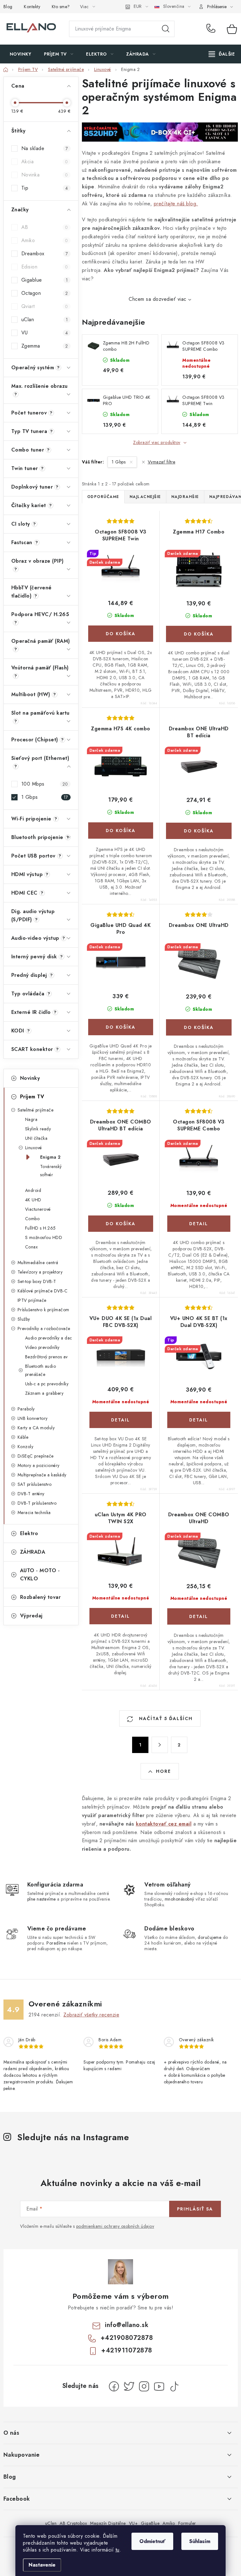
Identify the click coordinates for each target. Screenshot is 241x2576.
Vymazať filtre (162, 462)
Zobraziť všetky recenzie (91, 2015)
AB (45, 227)
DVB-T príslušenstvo (37, 1503)
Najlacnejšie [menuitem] (145, 497)
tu (118, 2550)
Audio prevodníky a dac (49, 1338)
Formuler (187, 2523)
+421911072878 (127, 2350)
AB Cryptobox (73, 2523)
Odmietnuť (152, 2541)
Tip (45, 188)
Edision (45, 267)
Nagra (31, 1119)
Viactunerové (38, 1209)
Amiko (45, 240)
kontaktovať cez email (164, 1824)
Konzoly (26, 1447)
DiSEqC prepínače (36, 1456)
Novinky (30, 1078)
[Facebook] (114, 2386)
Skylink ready (38, 1129)
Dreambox (45, 254)
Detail (199, 1224)
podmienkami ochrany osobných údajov (115, 2226)
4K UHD (33, 1200)
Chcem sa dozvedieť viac (158, 299)
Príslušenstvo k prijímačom (43, 1310)
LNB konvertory (33, 1418)
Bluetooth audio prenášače (41, 1370)
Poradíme (56, 1943)
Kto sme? (61, 7)
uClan (45, 319)
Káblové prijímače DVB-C (43, 1291)
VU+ (134, 2523)
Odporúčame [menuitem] (103, 497)
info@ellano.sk (127, 2325)
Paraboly (26, 1409)
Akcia (45, 162)
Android (33, 1190)
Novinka (45, 175)
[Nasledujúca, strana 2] (160, 1745)
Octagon (45, 293)
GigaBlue (150, 2523)
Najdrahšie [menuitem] (185, 497)
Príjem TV (32, 1097)
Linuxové (34, 1148)
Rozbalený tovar (40, 1597)
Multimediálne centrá (38, 1263)
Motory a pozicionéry (39, 1465)
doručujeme (209, 1937)
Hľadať (166, 29)
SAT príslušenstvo (35, 1484)
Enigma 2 (51, 1157)
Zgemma (45, 346)
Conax (32, 1247)
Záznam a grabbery (44, 1393)
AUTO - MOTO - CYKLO (40, 1575)
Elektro (29, 1533)
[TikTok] (174, 2386)
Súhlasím (200, 2541)
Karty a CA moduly (36, 1428)
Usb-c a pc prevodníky (47, 1384)
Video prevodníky (42, 1347)
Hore (163, 1771)
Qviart (45, 306)
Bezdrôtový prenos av (46, 1357)
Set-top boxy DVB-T (37, 1281)
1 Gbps (45, 797)
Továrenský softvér (51, 1171)
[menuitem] (21, 54)
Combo (32, 1219)
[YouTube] (159, 2386)
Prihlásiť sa (195, 2209)
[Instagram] (144, 2386)
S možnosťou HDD (44, 1237)
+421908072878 (212, 29)
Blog (8, 7)
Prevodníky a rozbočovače (44, 1329)
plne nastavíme (42, 1899)
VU (45, 333)
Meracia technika (34, 1513)
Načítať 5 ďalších (165, 1718)
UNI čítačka (36, 1138)
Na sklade (45, 148)
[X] (129, 2386)
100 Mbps (45, 784)
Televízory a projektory (40, 1272)
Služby (24, 1319)
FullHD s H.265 (40, 1228)
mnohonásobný (179, 1899)
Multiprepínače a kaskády (42, 1475)
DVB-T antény (31, 1494)
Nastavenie (42, 2565)
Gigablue (45, 280)
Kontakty (32, 7)
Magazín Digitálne (108, 2523)
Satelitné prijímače (36, 1110)
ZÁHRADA (33, 1552)
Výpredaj (31, 1616)
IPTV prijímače (32, 1300)
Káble (23, 1437)
